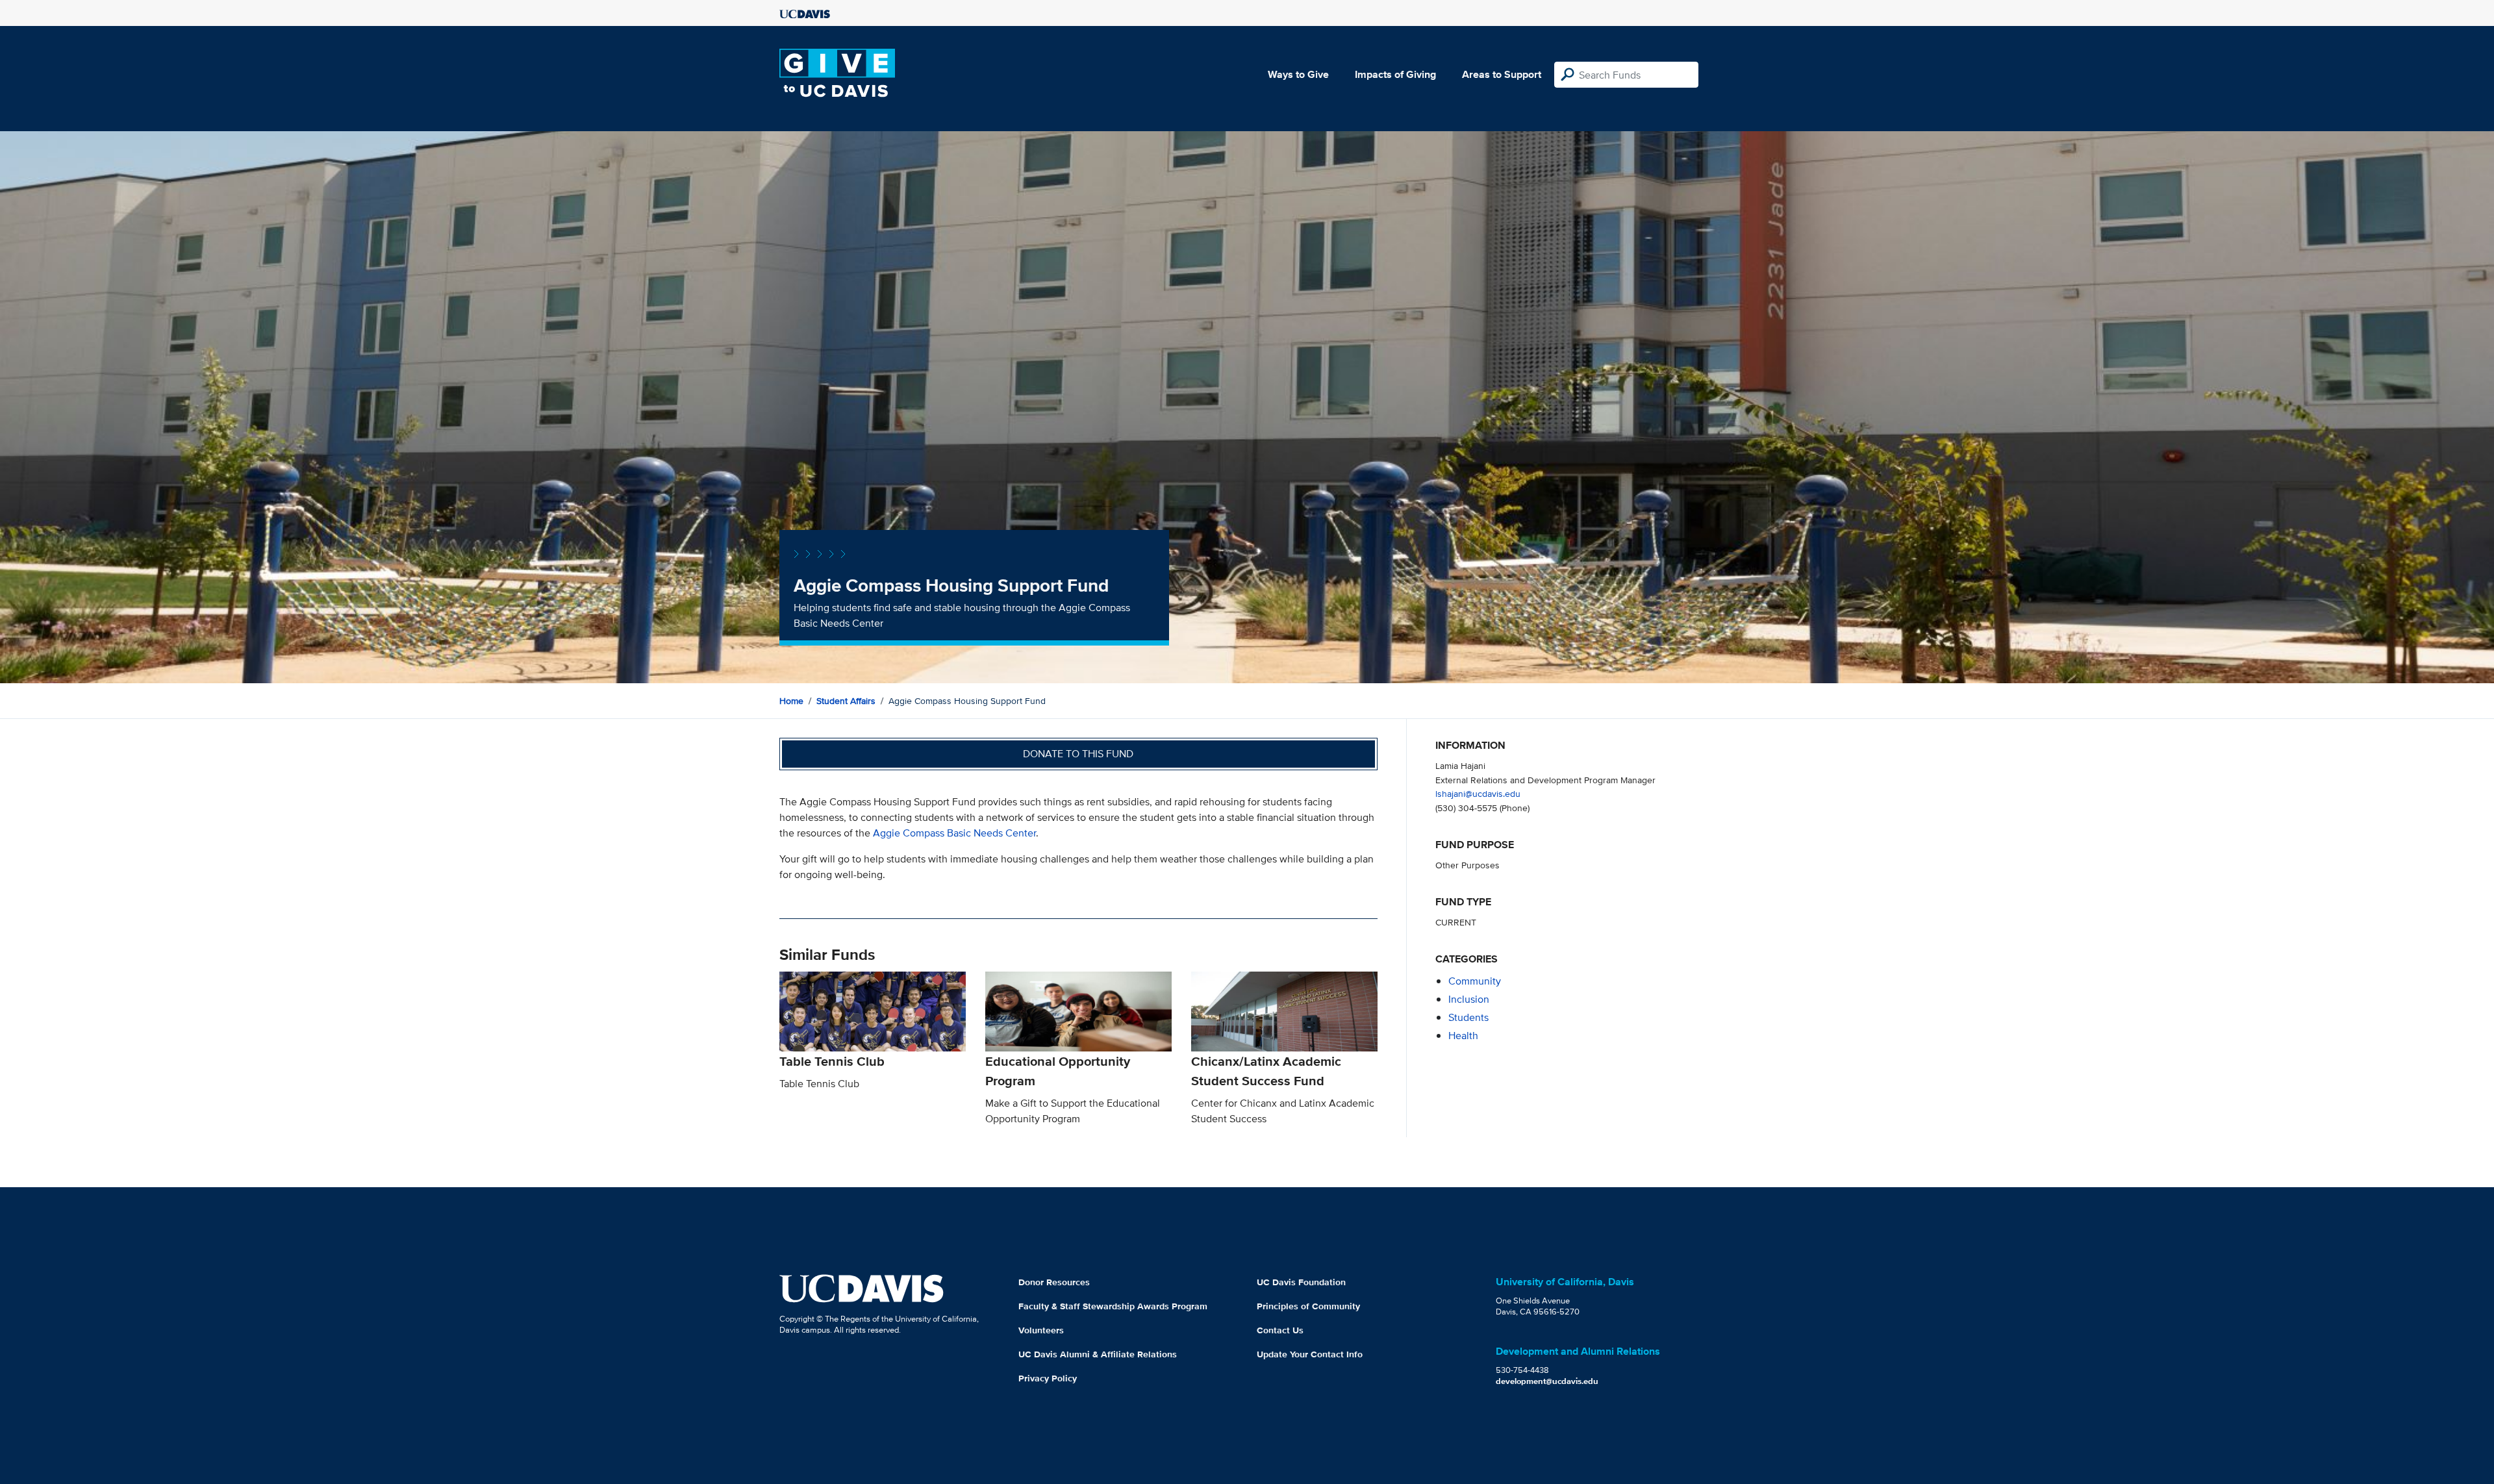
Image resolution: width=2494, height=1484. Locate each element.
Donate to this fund (1078, 754)
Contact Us (1280, 1330)
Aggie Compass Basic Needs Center (954, 833)
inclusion (1469, 999)
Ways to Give (1298, 74)
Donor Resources (1054, 1282)
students (1468, 1017)
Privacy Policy (1048, 1378)
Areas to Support (1502, 74)
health (1463, 1036)
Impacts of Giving (1395, 74)
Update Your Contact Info (1310, 1354)
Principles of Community (1308, 1306)
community (1475, 981)
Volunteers (1041, 1330)
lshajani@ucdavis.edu (1478, 793)
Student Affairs (846, 701)
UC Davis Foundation (1301, 1282)
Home (791, 701)
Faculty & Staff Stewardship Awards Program (1113, 1306)
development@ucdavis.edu (1547, 1381)
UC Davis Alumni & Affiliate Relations (1098, 1354)
